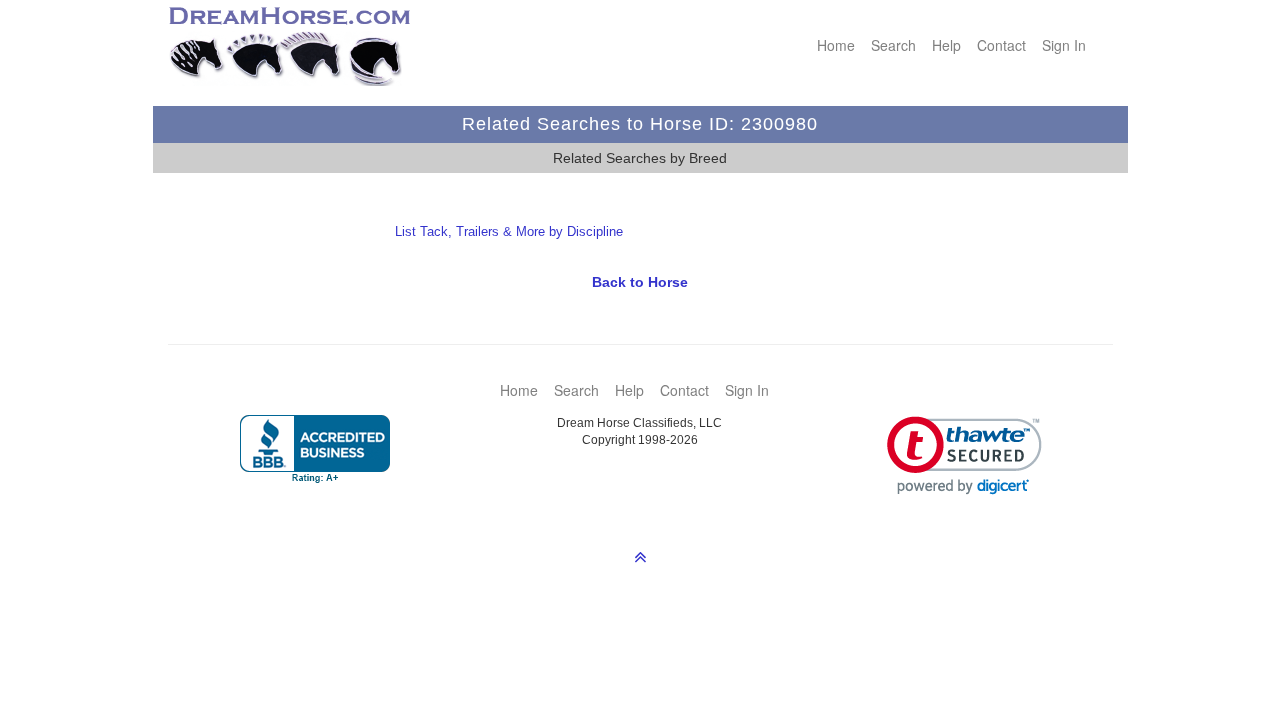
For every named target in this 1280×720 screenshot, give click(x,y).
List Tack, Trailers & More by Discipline (509, 231)
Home (836, 45)
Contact (1001, 45)
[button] (964, 455)
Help (946, 45)
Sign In (1064, 45)
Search (893, 45)
